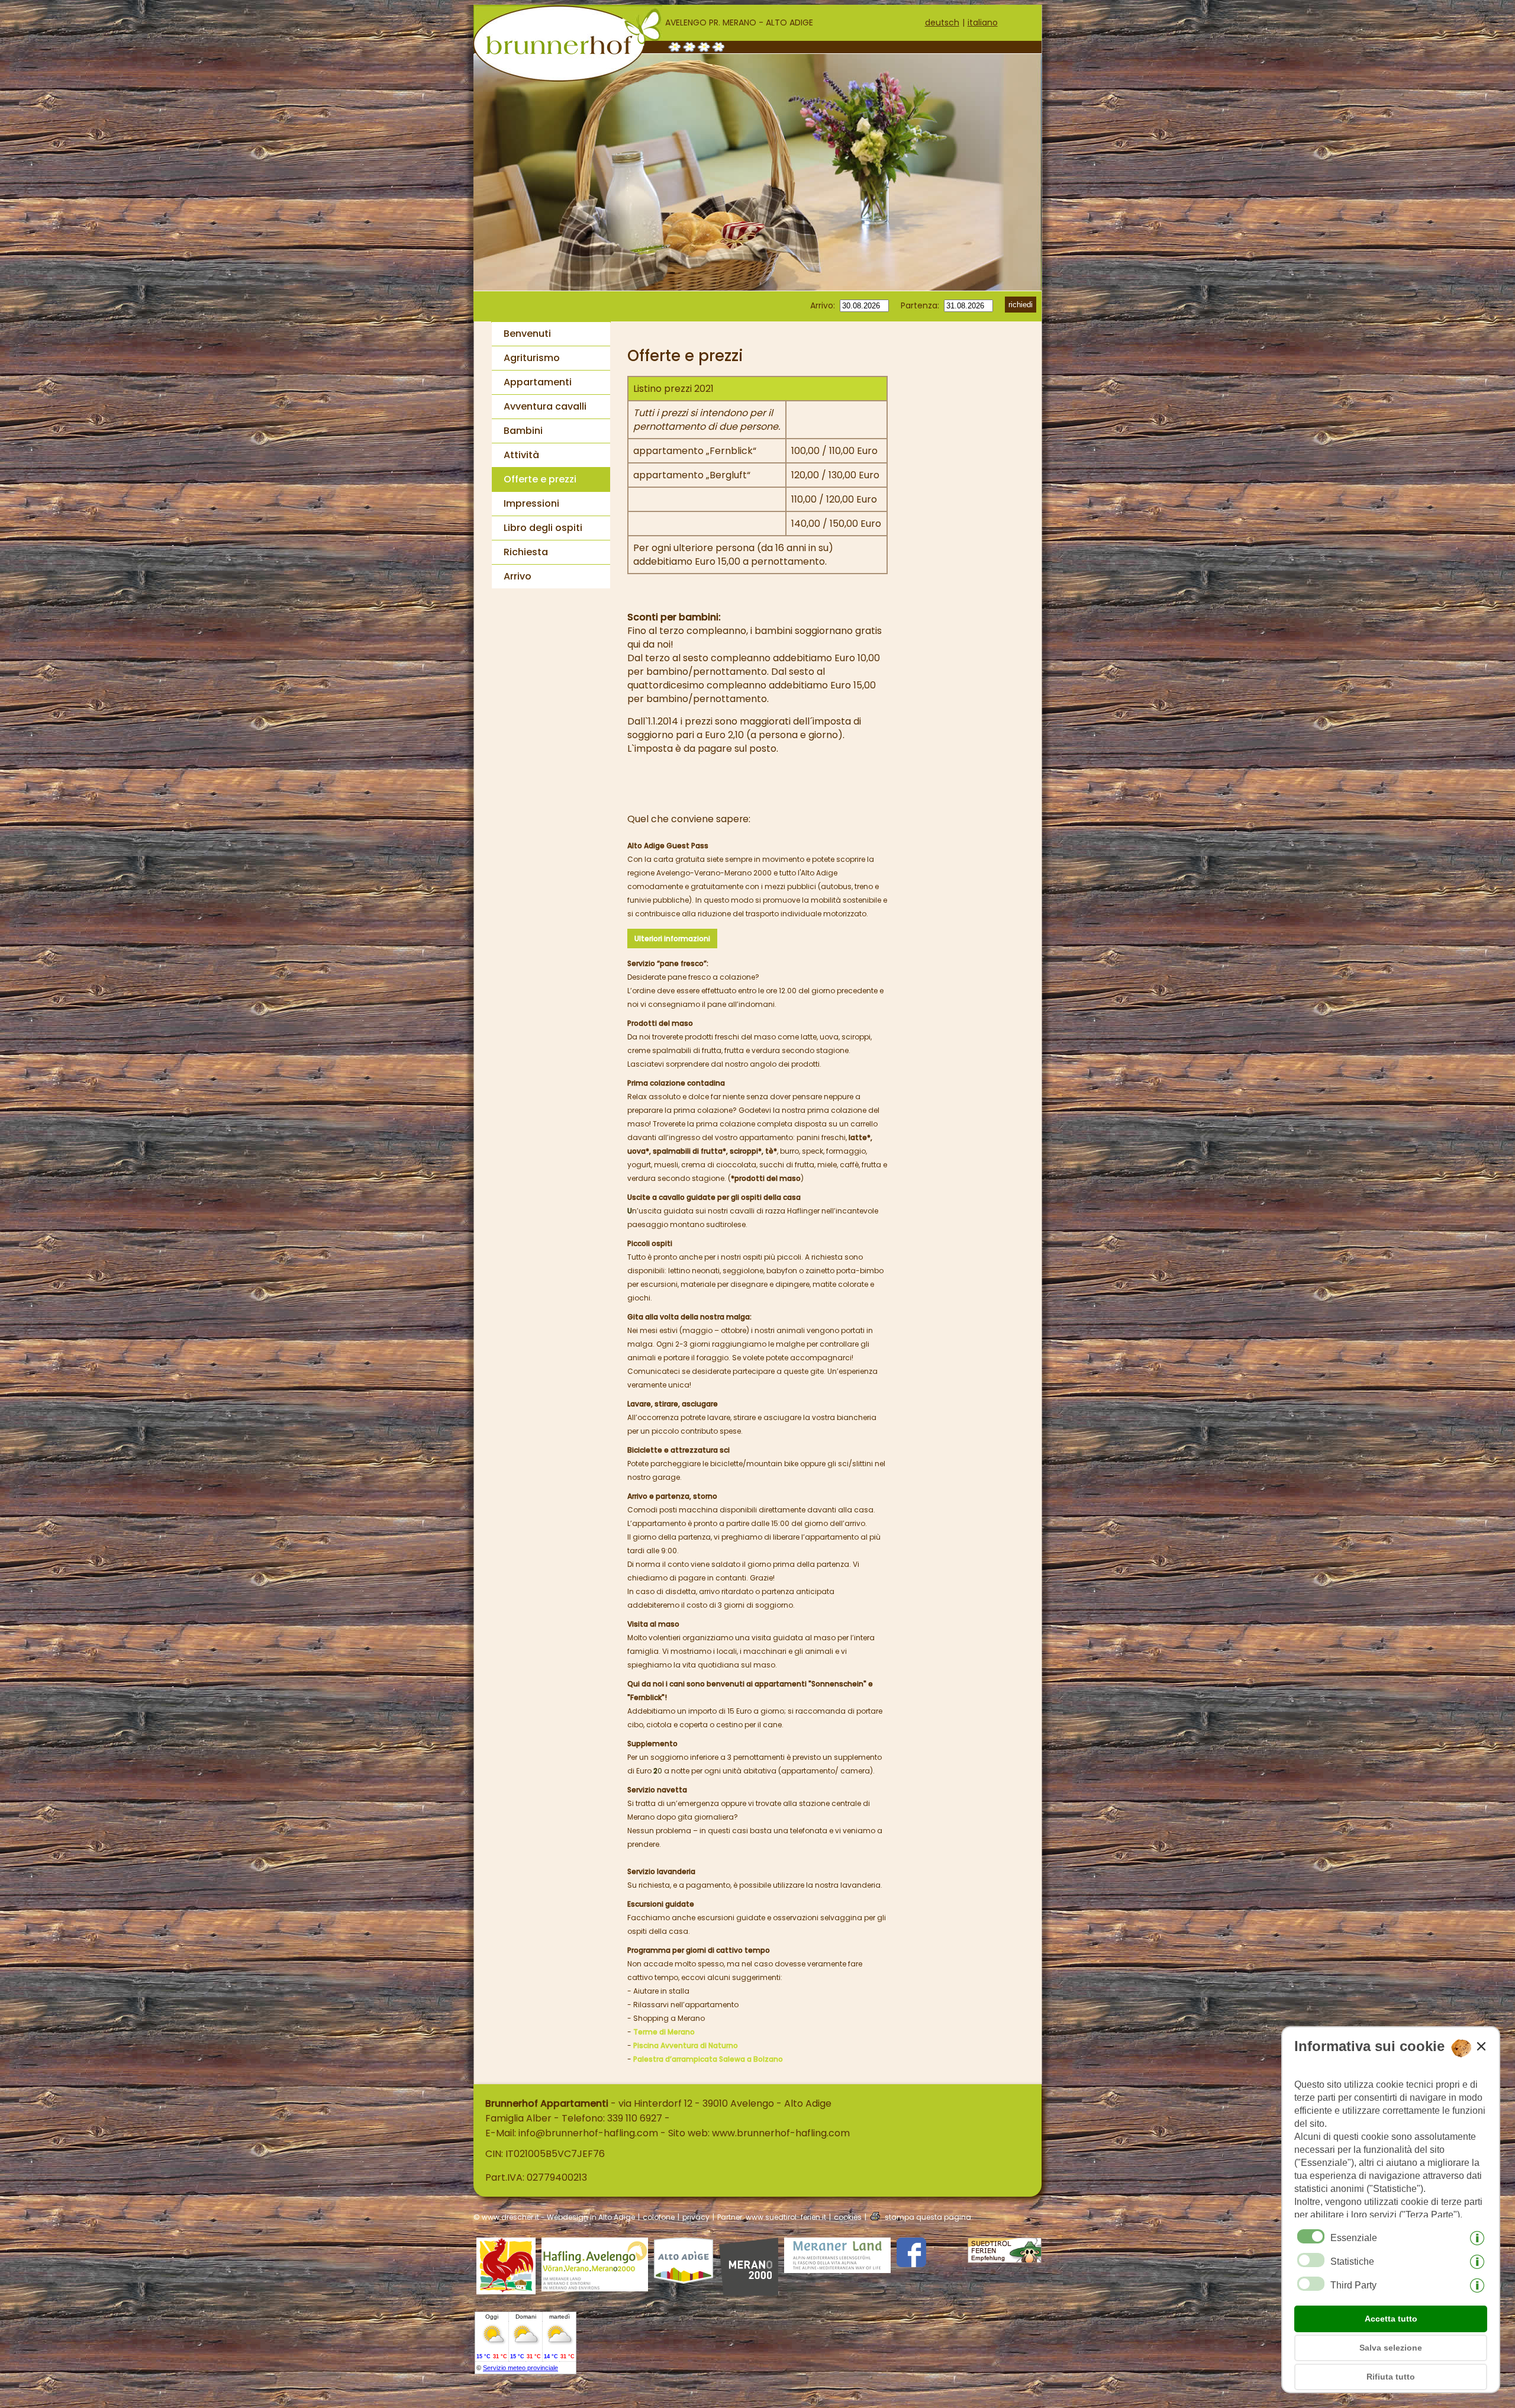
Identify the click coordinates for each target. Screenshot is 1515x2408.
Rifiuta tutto (1391, 2377)
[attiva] (1311, 2260)
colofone (659, 2217)
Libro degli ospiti (543, 528)
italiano (983, 22)
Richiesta (526, 552)
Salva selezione (1391, 2348)
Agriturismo (532, 358)
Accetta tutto (1391, 2319)
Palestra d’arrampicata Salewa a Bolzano (708, 2059)
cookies (848, 2217)
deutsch (942, 22)
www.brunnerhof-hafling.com (781, 2133)
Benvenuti (527, 334)
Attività (521, 455)
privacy (696, 2217)
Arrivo (518, 576)
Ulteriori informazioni (672, 939)
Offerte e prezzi (540, 479)
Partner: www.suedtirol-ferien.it (772, 2217)
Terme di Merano (664, 2032)
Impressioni (531, 503)
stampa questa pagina (928, 2217)
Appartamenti (538, 382)
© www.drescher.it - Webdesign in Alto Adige (554, 2217)
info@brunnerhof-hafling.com (588, 2133)
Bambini (523, 431)
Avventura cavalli (545, 406)
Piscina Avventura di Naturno (686, 2045)
